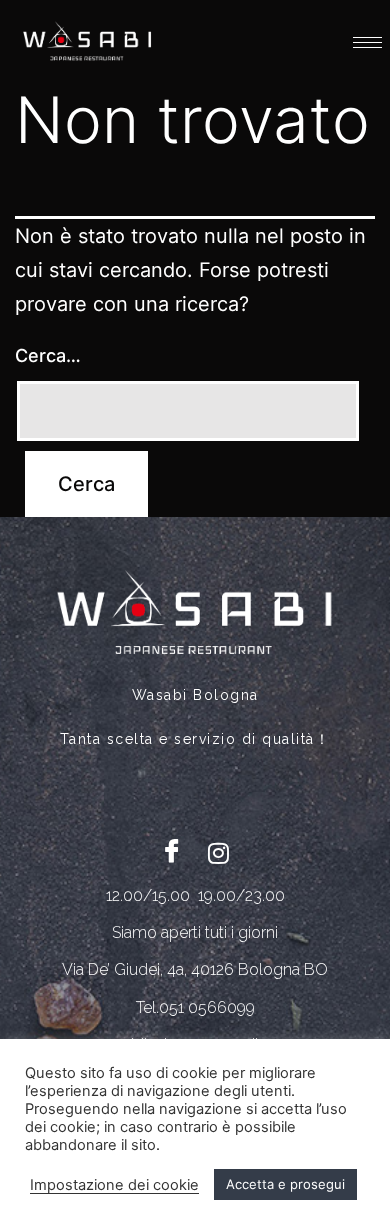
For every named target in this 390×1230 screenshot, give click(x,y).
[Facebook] (172, 852)
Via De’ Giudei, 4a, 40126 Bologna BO (195, 969)
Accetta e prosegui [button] (285, 1184)
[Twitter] (218, 852)
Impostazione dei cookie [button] (114, 1185)
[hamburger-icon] (367, 42)
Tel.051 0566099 (195, 1007)
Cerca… (48, 355)
